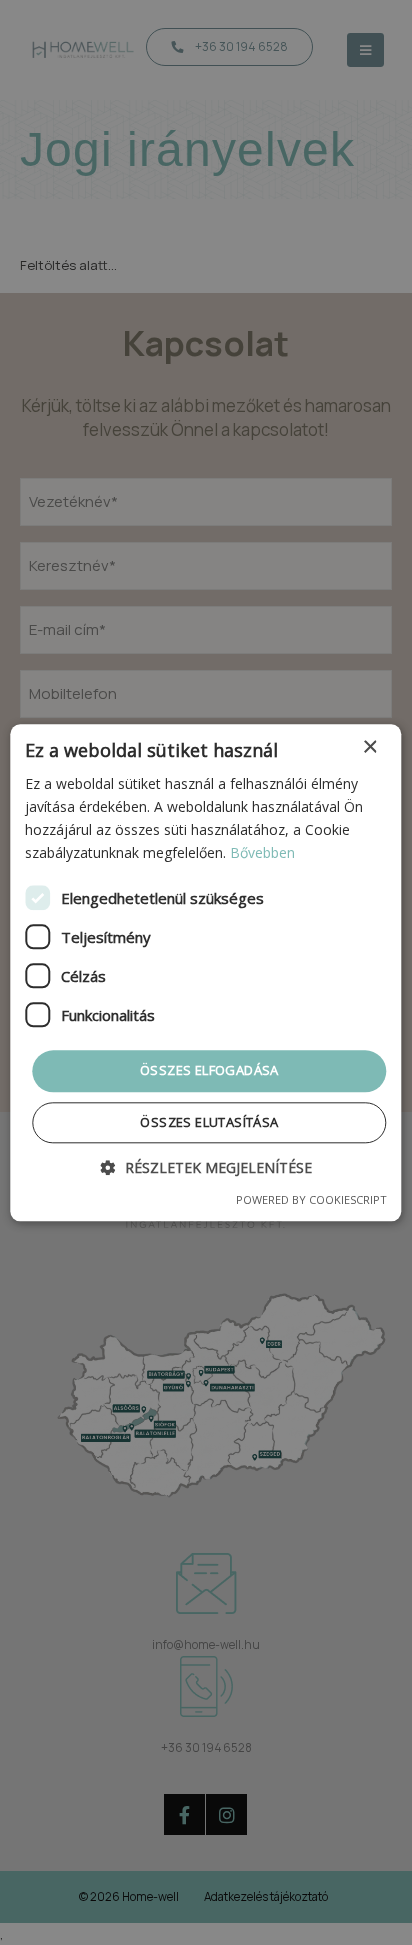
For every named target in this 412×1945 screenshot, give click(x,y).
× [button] (369, 747)
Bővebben (262, 852)
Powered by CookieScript (311, 1199)
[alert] (206, 972)
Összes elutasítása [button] (209, 1122)
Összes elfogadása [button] (209, 1071)
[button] (206, 1167)
